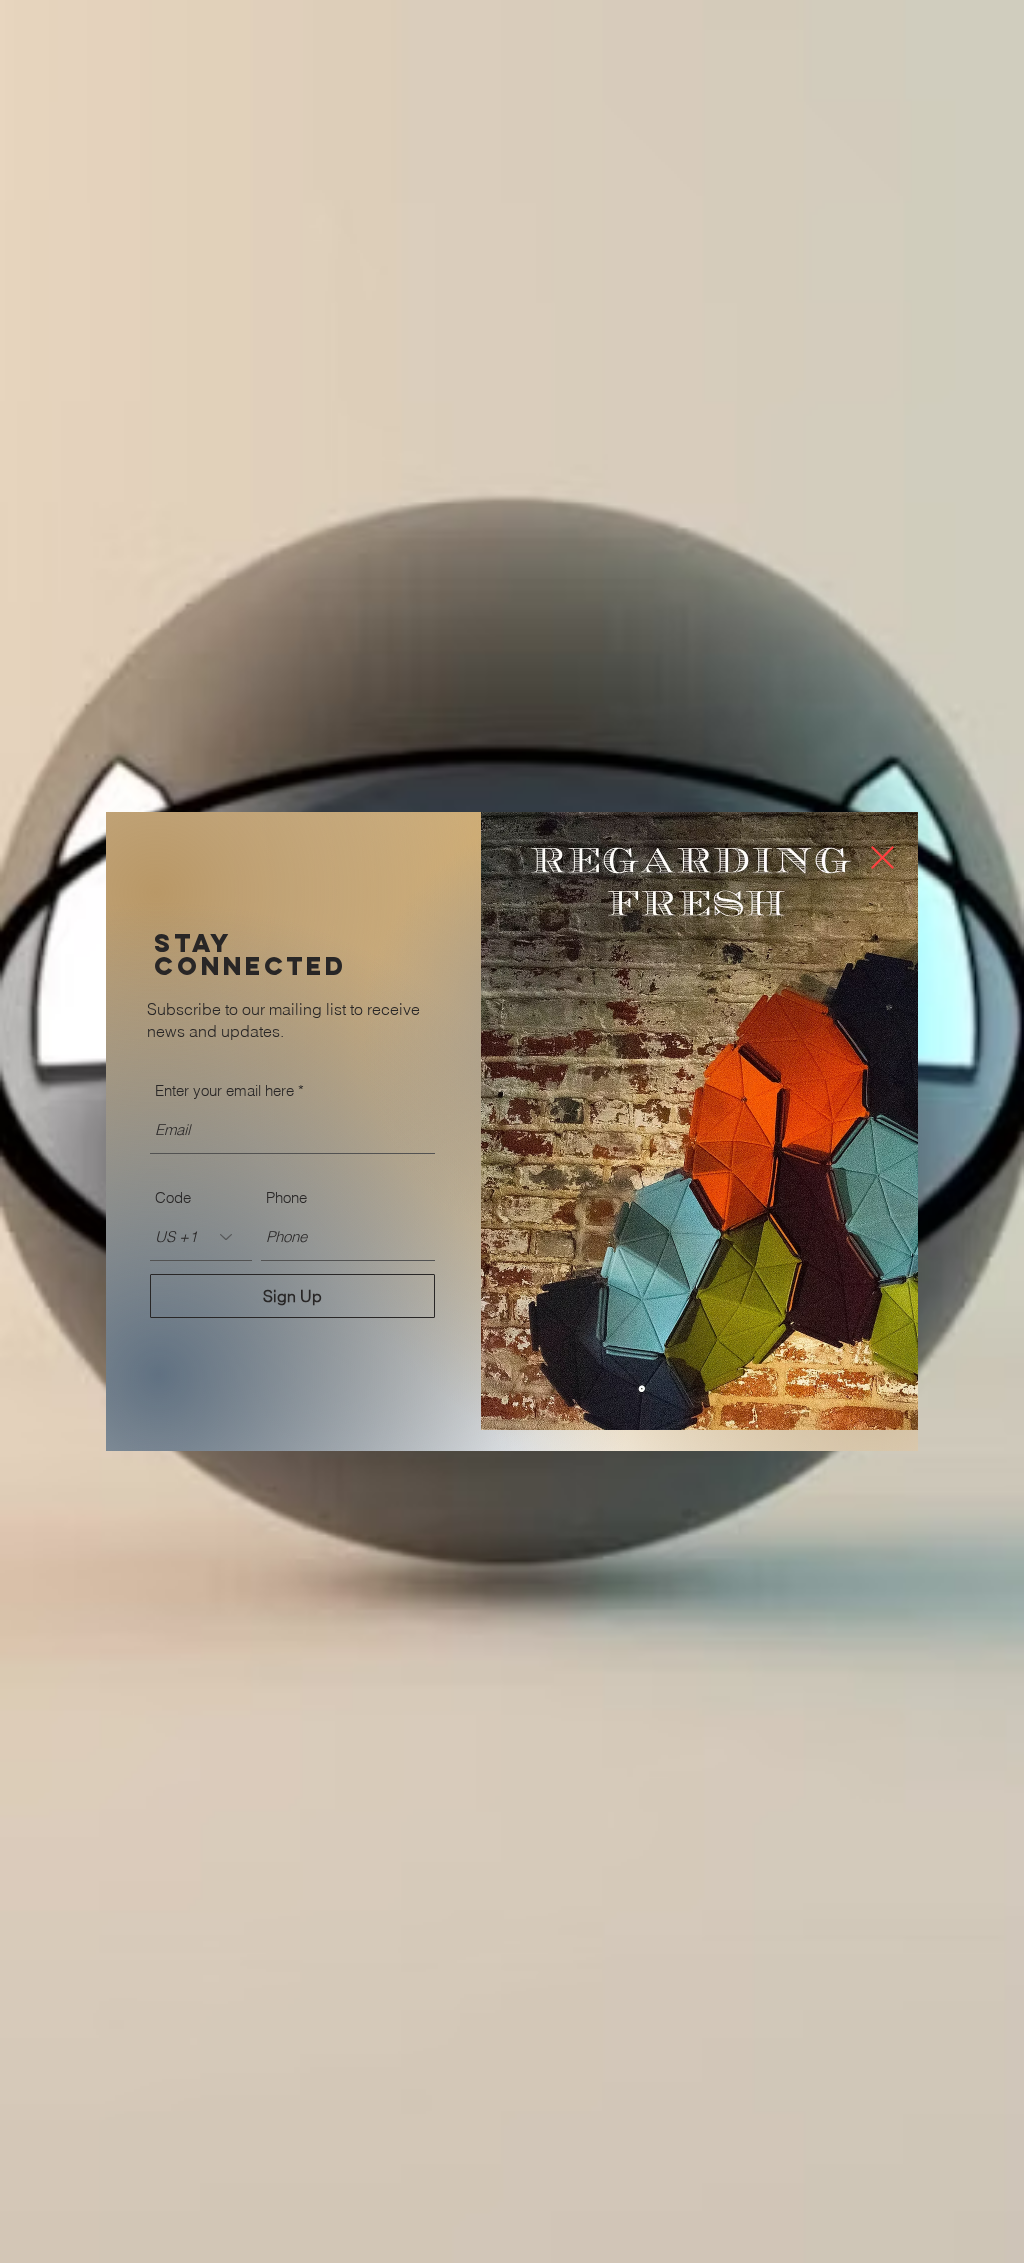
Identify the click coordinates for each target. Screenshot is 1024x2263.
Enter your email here (224, 1090)
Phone (286, 1197)
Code (173, 1197)
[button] (882, 857)
